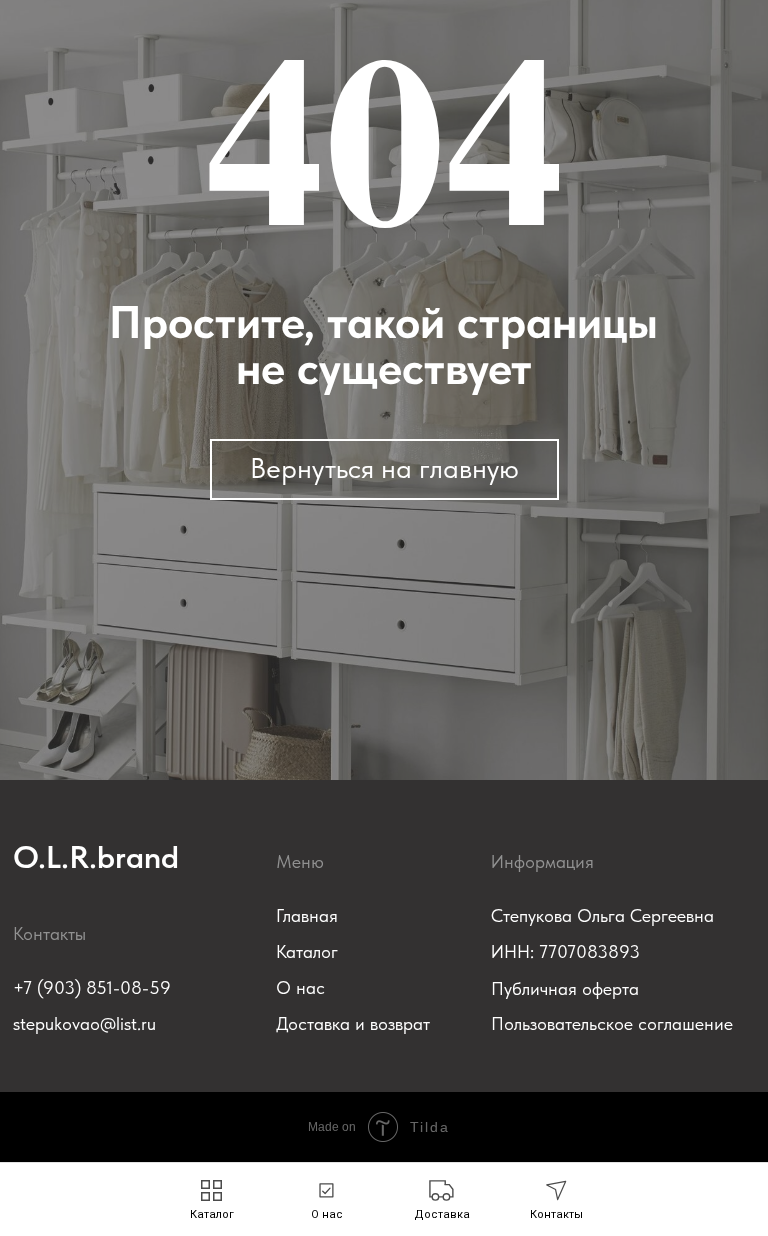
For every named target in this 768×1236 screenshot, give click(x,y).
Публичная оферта (565, 988)
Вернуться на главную (384, 468)
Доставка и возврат (353, 1023)
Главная (307, 915)
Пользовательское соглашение (612, 1023)
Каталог (307, 951)
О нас (300, 987)
